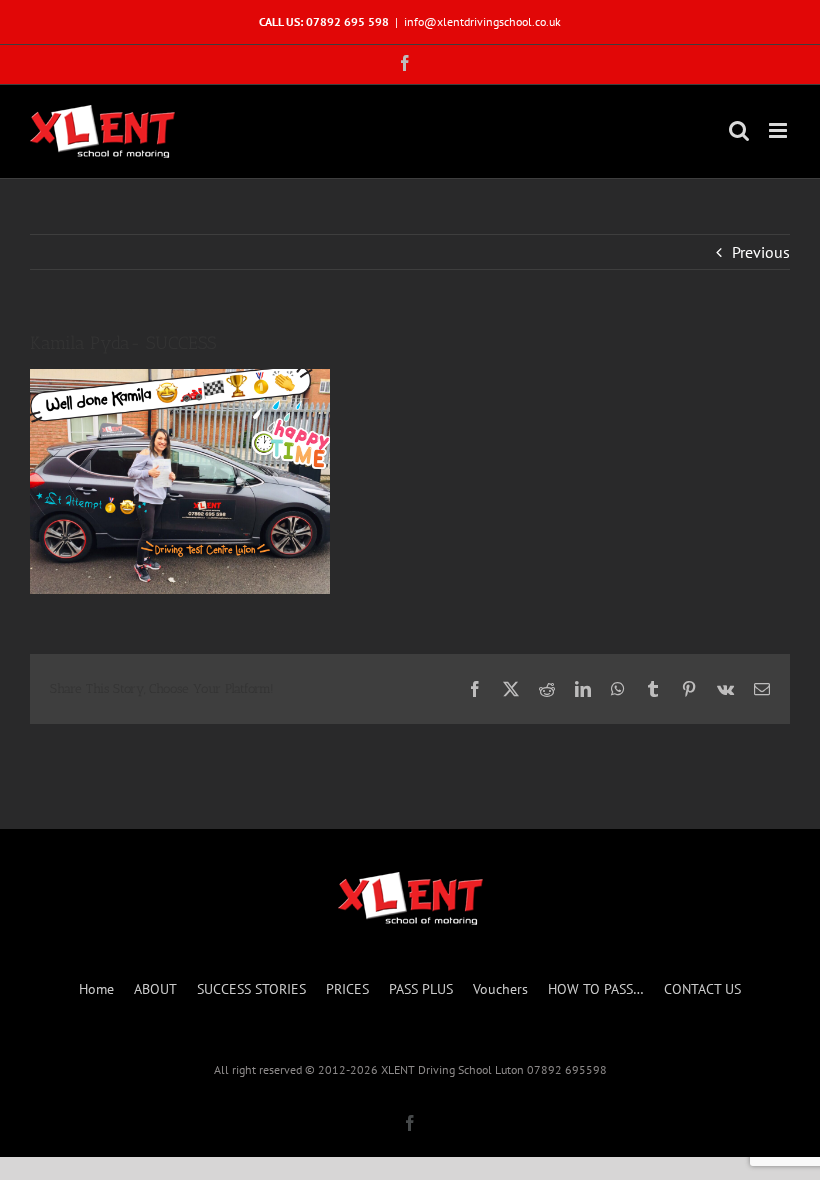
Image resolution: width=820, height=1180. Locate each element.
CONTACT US (702, 989)
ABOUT (155, 989)
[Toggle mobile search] (739, 130)
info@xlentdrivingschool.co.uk (482, 21)
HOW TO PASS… (596, 989)
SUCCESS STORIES (251, 989)
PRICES (347, 989)
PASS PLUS (421, 989)
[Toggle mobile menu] (779, 130)
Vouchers (500, 989)
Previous (761, 252)
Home (96, 989)
